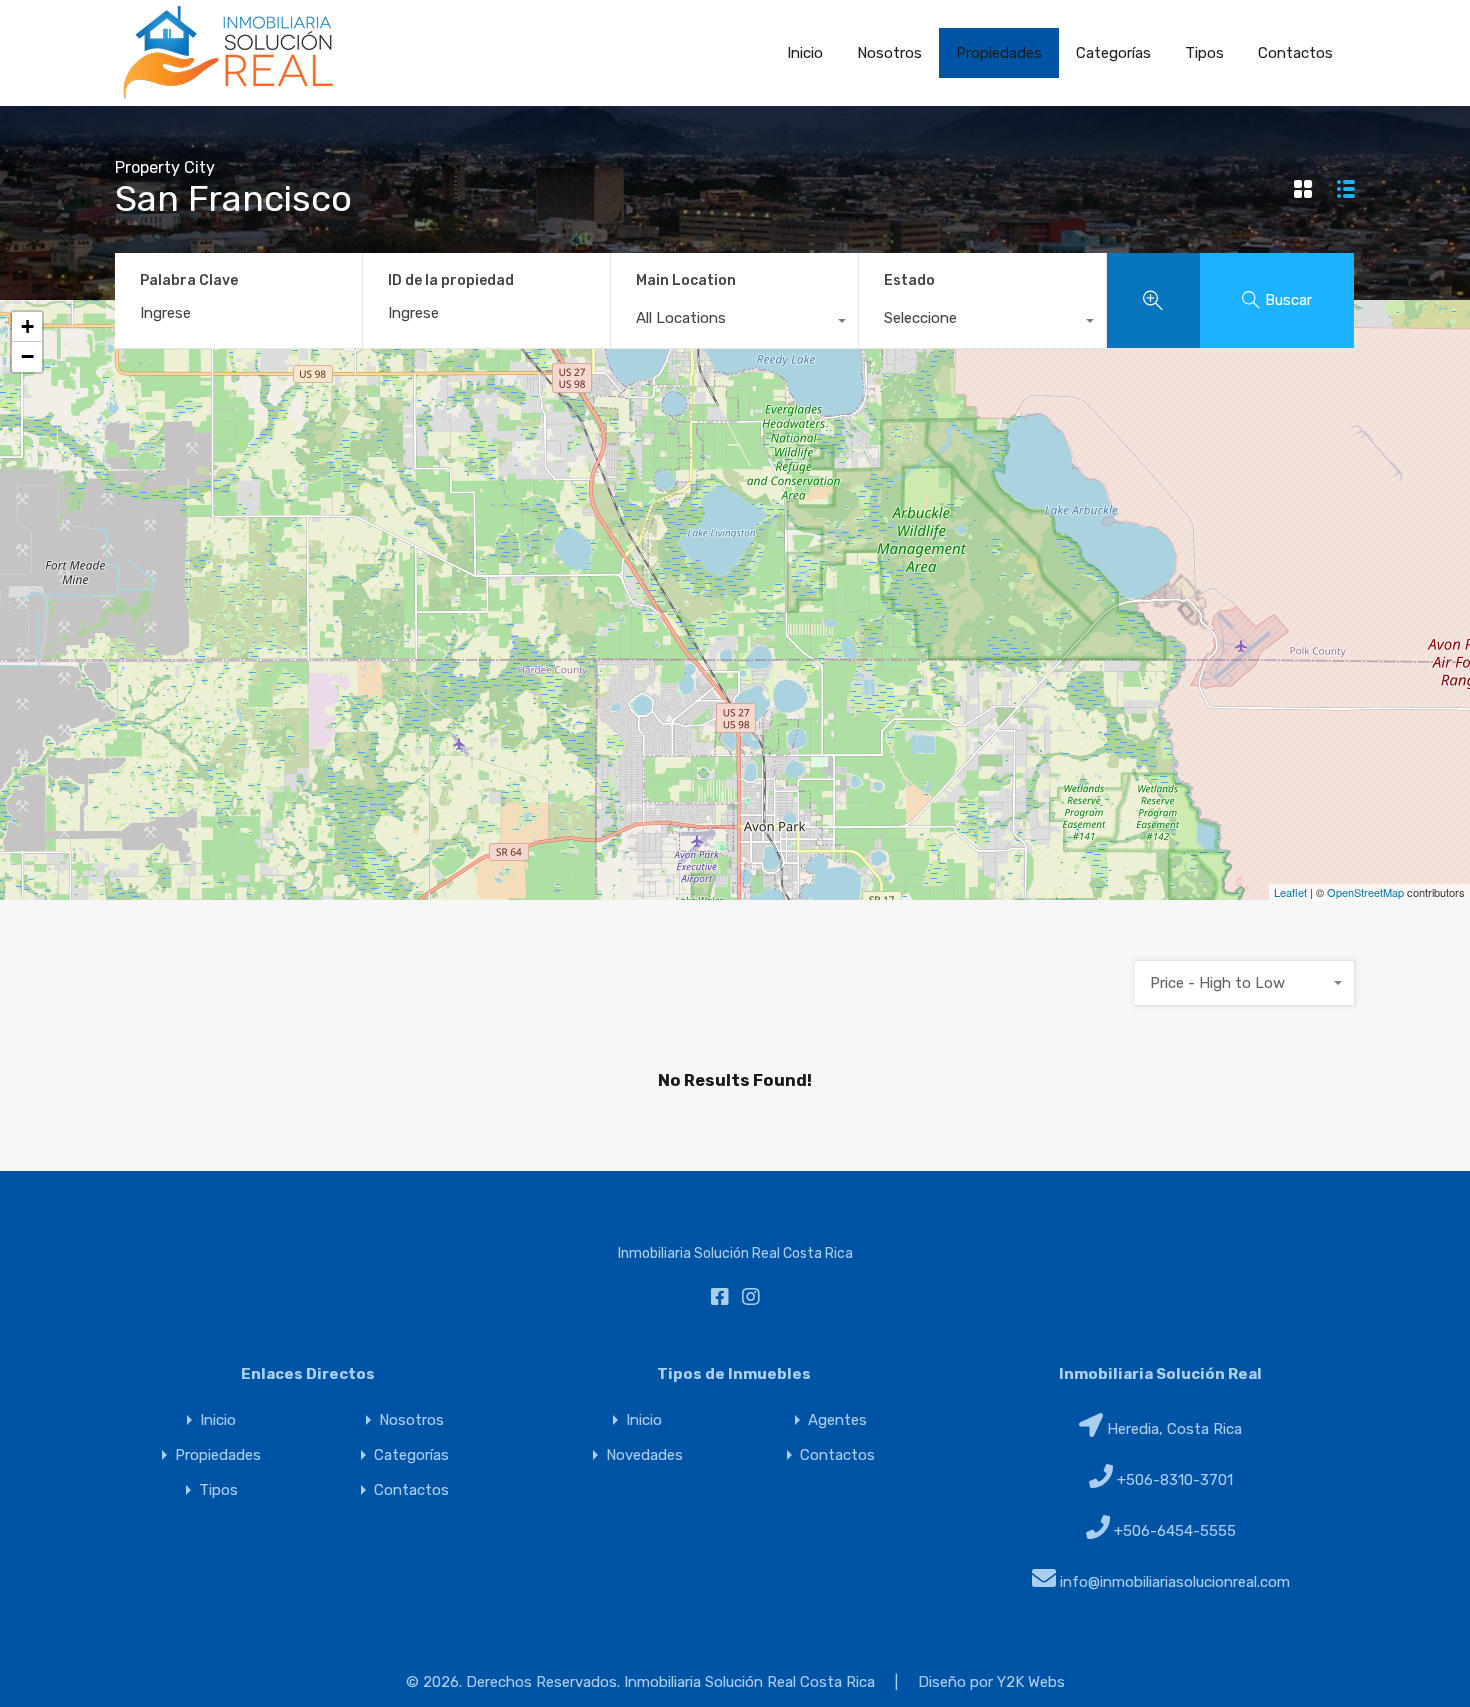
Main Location (686, 280)
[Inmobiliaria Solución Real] (228, 94)
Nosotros (889, 53)
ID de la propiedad (451, 281)
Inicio (805, 53)
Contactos (1295, 53)
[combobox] (734, 323)
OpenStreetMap (1365, 892)
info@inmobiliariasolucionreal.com (1175, 1582)
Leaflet (1290, 892)
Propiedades (999, 53)
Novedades (644, 1455)
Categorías (1113, 53)
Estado (909, 280)
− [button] (27, 356)
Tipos (1204, 53)
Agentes (837, 1420)
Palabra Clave (189, 281)
